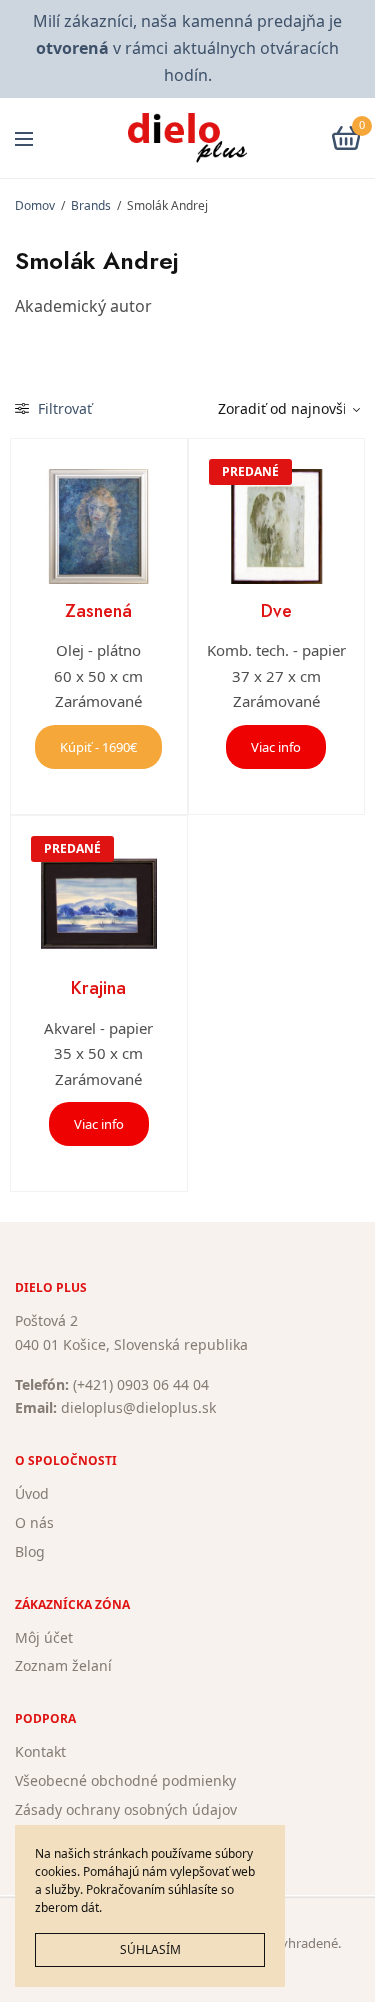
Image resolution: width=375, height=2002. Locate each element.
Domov (35, 205)
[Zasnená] (99, 527)
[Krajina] (99, 904)
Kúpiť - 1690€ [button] (98, 747)
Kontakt (40, 1751)
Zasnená (98, 611)
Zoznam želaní (63, 1666)
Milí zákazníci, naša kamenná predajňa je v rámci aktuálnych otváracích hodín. (187, 48)
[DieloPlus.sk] (187, 138)
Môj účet (44, 1637)
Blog (30, 1551)
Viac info (276, 747)
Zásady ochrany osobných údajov (126, 1809)
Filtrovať (63, 408)
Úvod (32, 1493)
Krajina (98, 988)
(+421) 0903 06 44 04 (141, 1384)
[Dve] (277, 527)
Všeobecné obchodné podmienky (125, 1780)
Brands (91, 205)
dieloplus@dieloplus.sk (138, 1408)
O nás (34, 1522)
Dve (276, 611)
